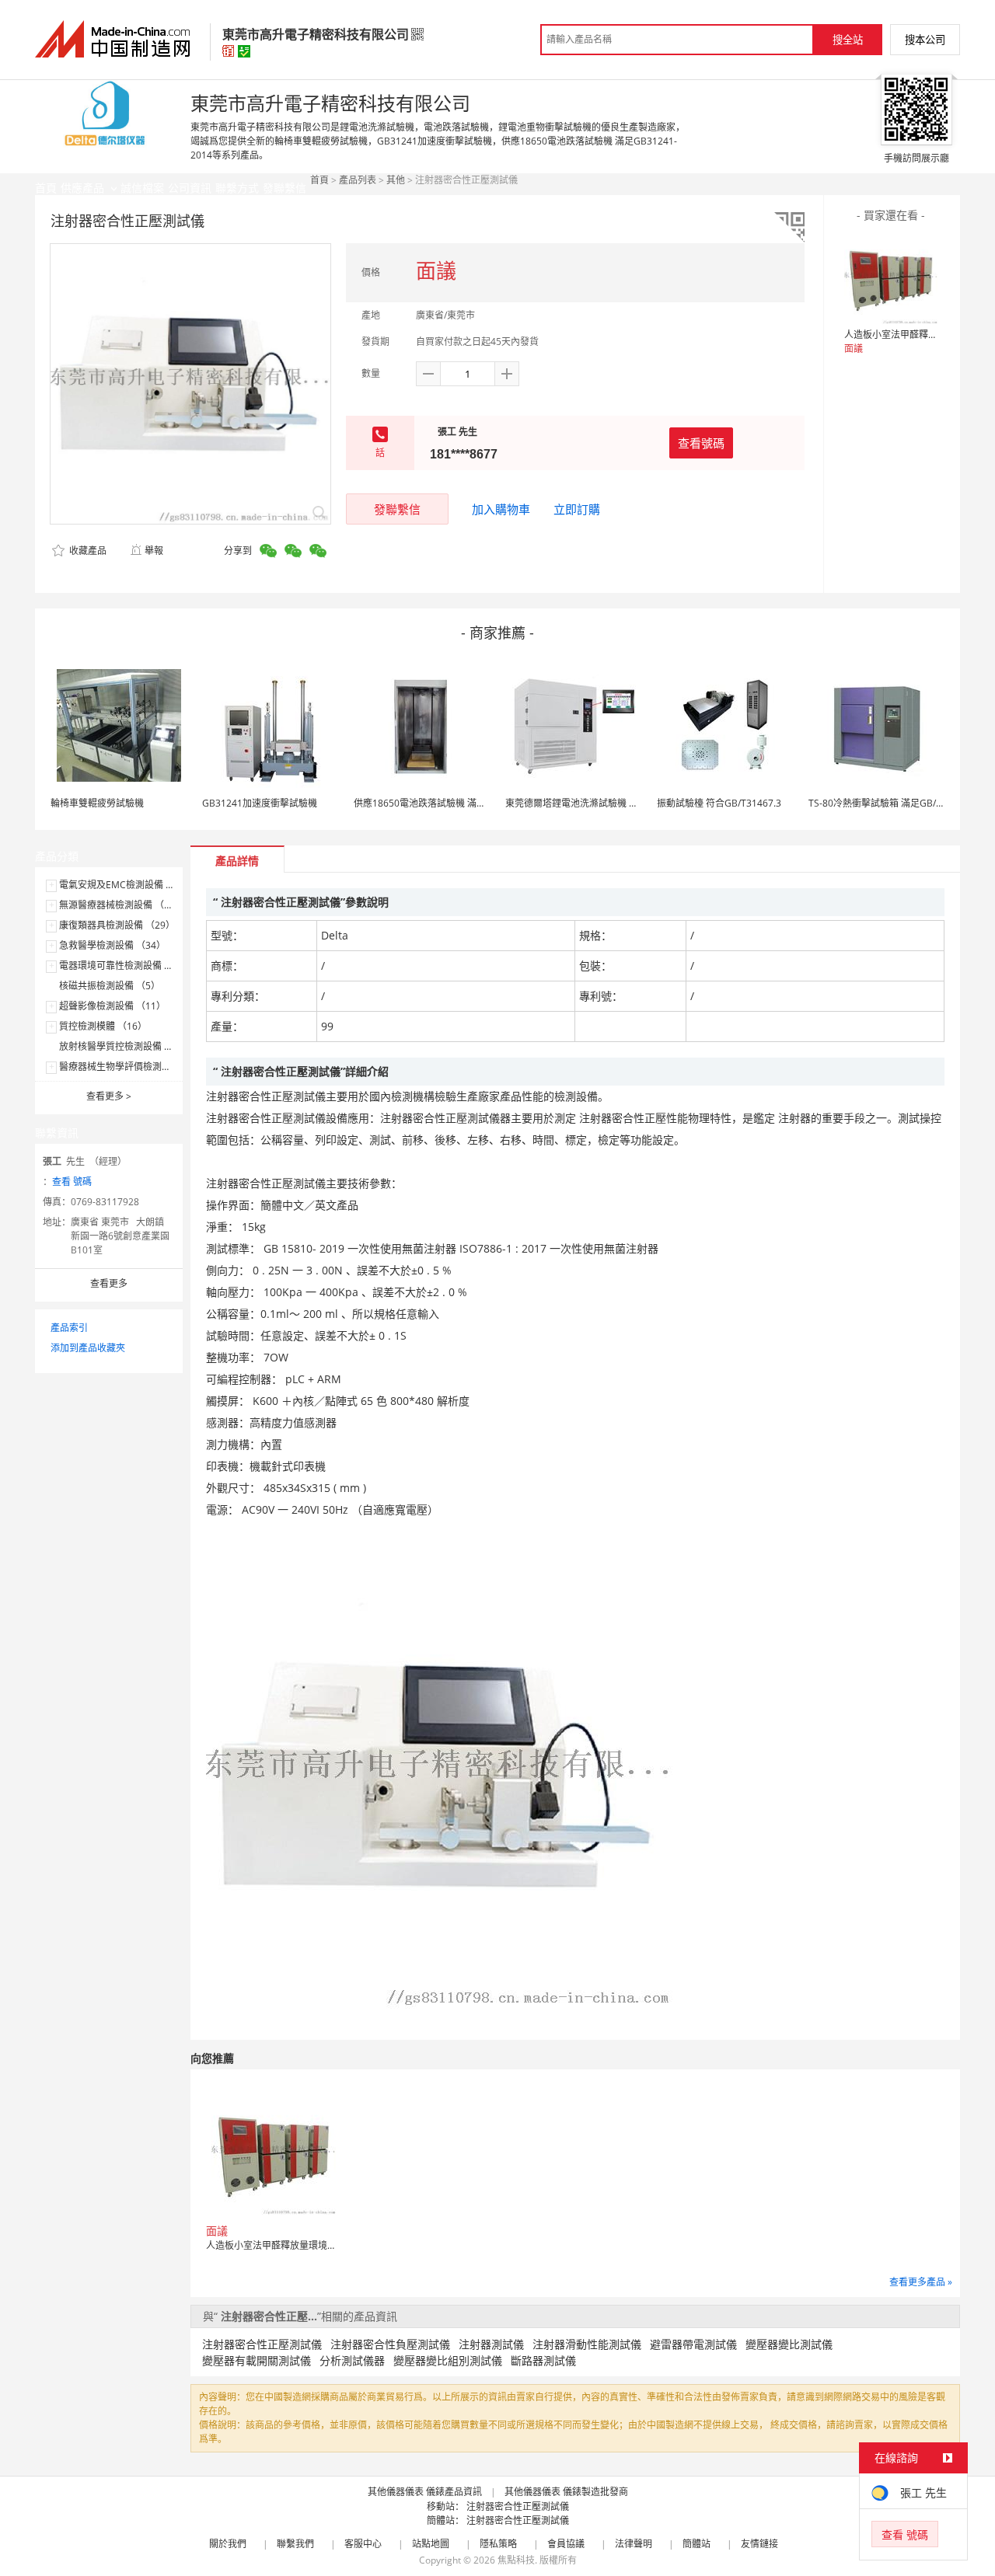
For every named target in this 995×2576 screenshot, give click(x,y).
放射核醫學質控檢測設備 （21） (126, 1046)
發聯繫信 (397, 509)
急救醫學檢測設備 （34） (112, 945)
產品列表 (358, 180)
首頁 (319, 180)
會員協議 (566, 2544)
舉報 (154, 551)
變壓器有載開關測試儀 (257, 2360)
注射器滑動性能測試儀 (587, 2344)
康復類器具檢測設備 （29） (117, 925)
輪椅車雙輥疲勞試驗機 (97, 803)
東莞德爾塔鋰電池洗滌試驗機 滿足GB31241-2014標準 (618, 803)
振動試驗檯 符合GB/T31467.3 (719, 803)
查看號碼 (701, 443)
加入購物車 (501, 509)
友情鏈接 (759, 2544)
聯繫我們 (295, 2544)
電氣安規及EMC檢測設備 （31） (127, 885)
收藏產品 (87, 551)
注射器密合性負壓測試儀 (390, 2344)
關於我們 (228, 2544)
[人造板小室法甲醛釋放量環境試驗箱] (891, 277)
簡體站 (696, 2544)
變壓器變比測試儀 (789, 2344)
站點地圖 (431, 2544)
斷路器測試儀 (543, 2360)
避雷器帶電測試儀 (693, 2344)
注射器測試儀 (491, 2344)
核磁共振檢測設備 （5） (110, 986)
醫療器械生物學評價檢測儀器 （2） (133, 1067)
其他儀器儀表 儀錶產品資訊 (425, 2492)
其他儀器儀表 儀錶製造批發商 (566, 2492)
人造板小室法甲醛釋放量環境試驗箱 (919, 335)
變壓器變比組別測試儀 (448, 2360)
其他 (396, 180)
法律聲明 (634, 2544)
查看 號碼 (72, 1182)
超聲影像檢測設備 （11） (112, 1006)
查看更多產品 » (921, 2282)
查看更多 (109, 1096)
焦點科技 (516, 2560)
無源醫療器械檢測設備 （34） (122, 905)
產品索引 (69, 1328)
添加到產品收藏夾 (88, 1348)
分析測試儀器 (352, 2360)
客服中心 (363, 2544)
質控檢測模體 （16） (103, 1026)
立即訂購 (577, 509)
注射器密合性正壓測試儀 (262, 2344)
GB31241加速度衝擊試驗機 (260, 803)
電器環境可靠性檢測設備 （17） (126, 966)
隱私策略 (498, 2544)
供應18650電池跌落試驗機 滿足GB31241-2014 (452, 803)
